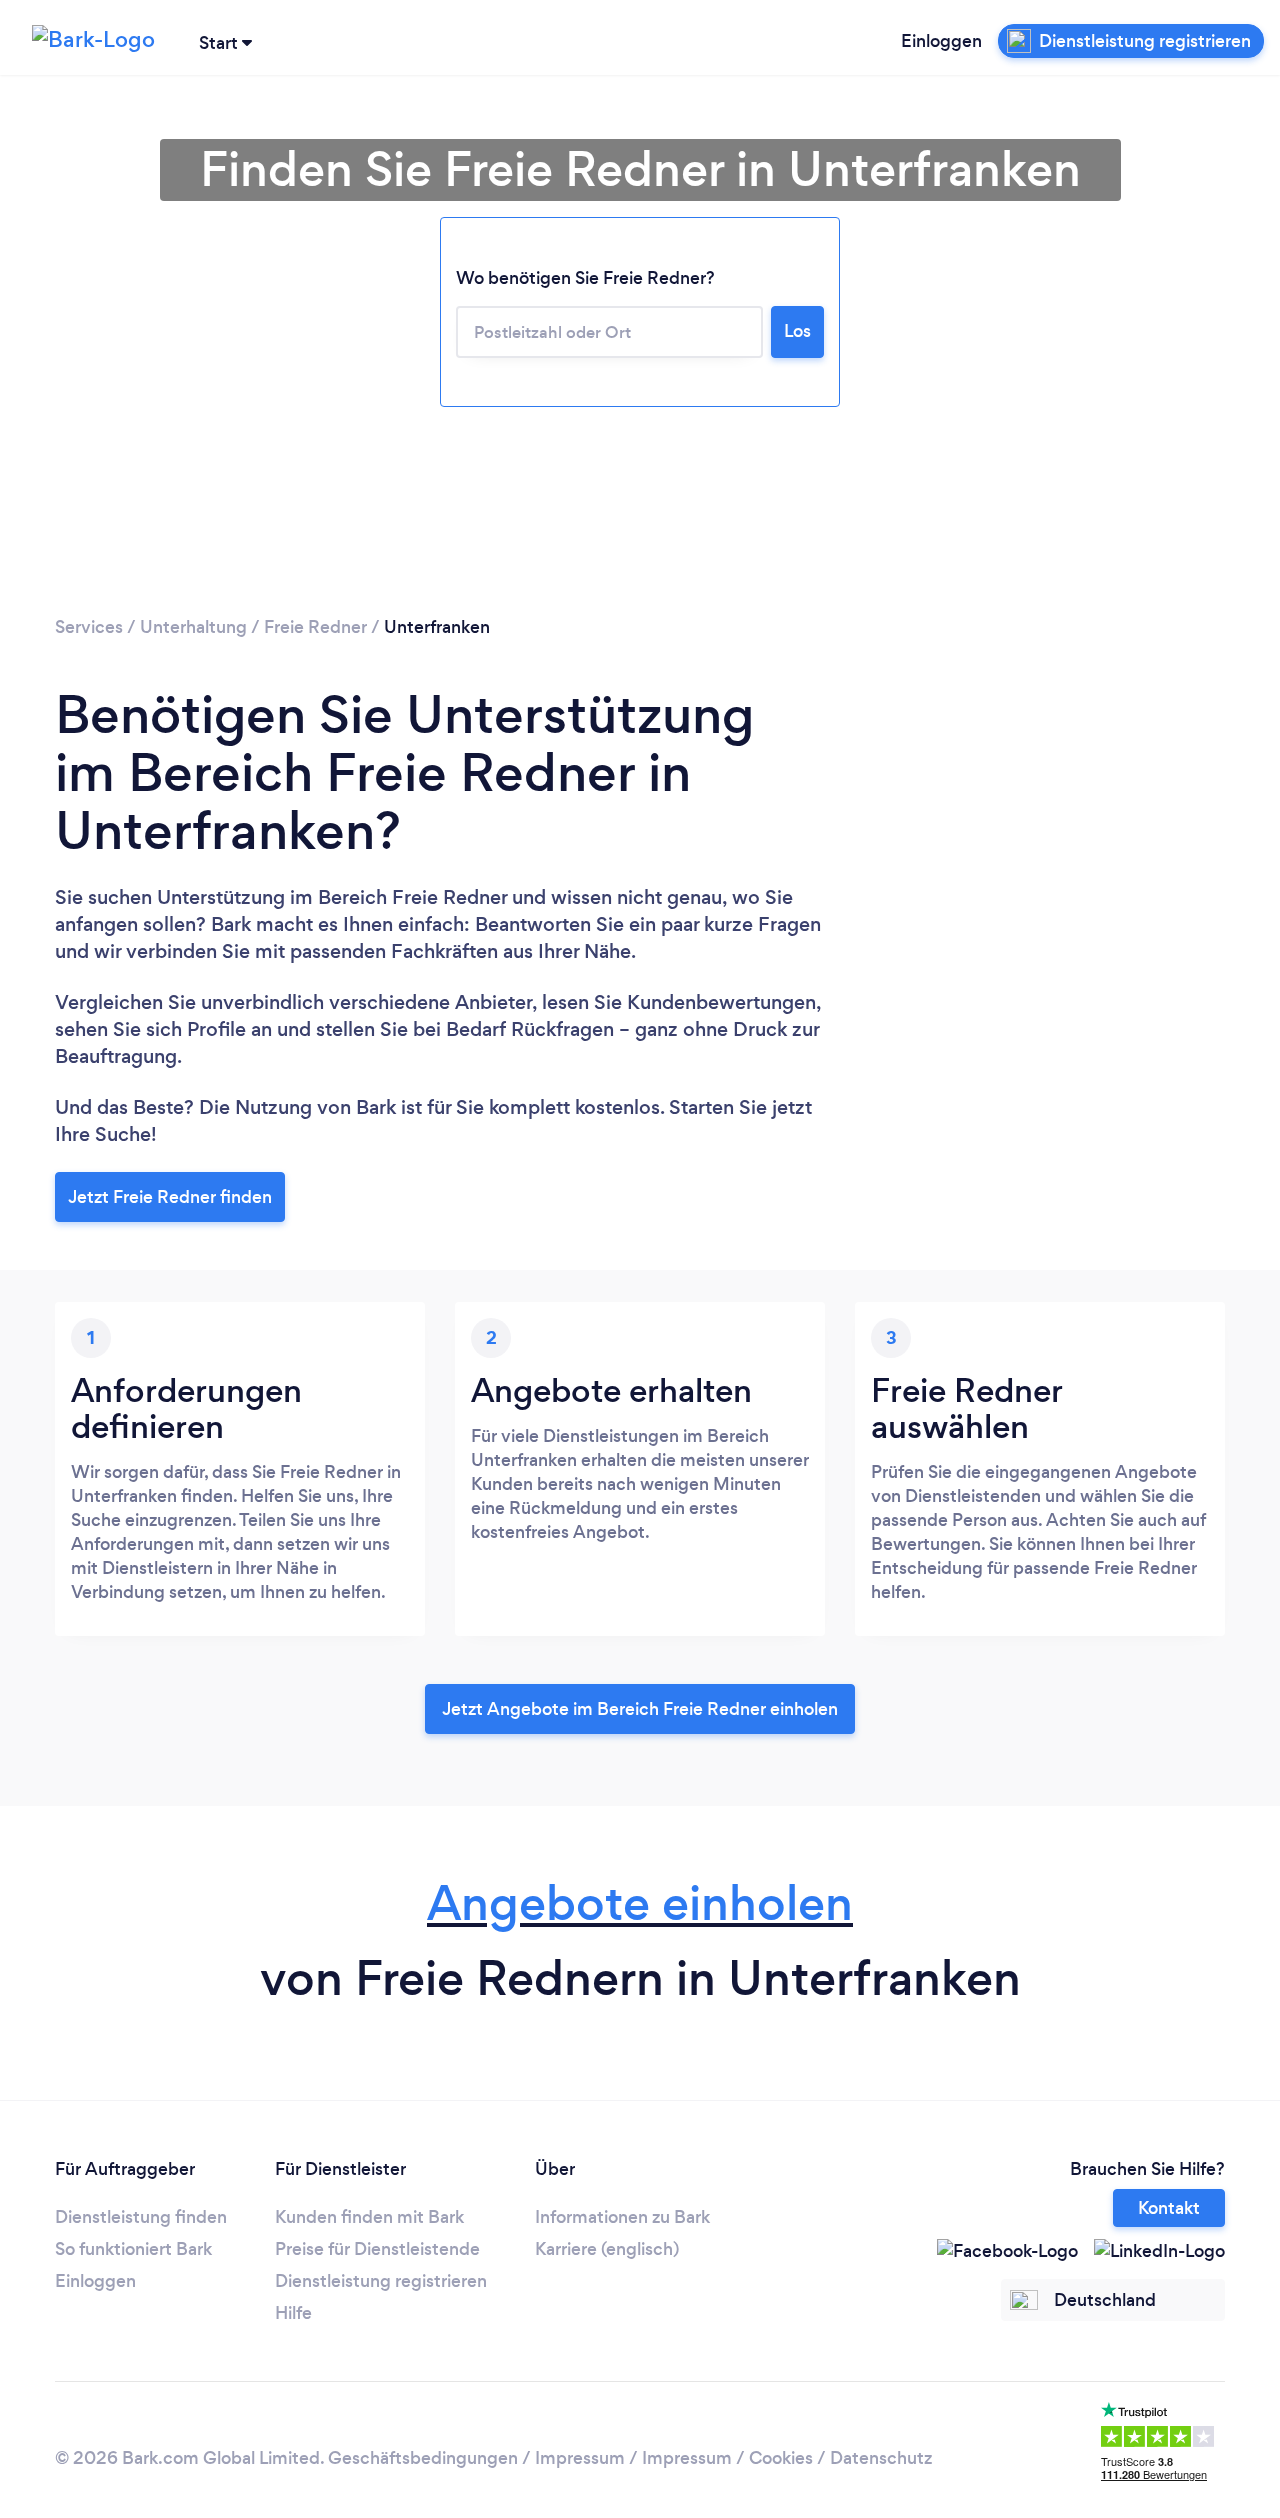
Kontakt (1169, 2208)
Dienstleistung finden (141, 2217)
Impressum (580, 2458)
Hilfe (293, 2313)
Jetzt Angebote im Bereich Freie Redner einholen (640, 1709)
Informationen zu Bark (622, 2217)
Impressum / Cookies (727, 2458)
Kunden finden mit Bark (369, 2217)
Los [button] (797, 331)
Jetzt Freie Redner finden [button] (170, 1197)
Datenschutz (881, 2458)
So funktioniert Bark (133, 2249)
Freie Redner (315, 627)
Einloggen (941, 41)
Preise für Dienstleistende (377, 2249)
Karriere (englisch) (607, 2249)
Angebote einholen (640, 1903)
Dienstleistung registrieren (381, 2281)
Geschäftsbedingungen (423, 2458)
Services (89, 627)
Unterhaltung (193, 627)
